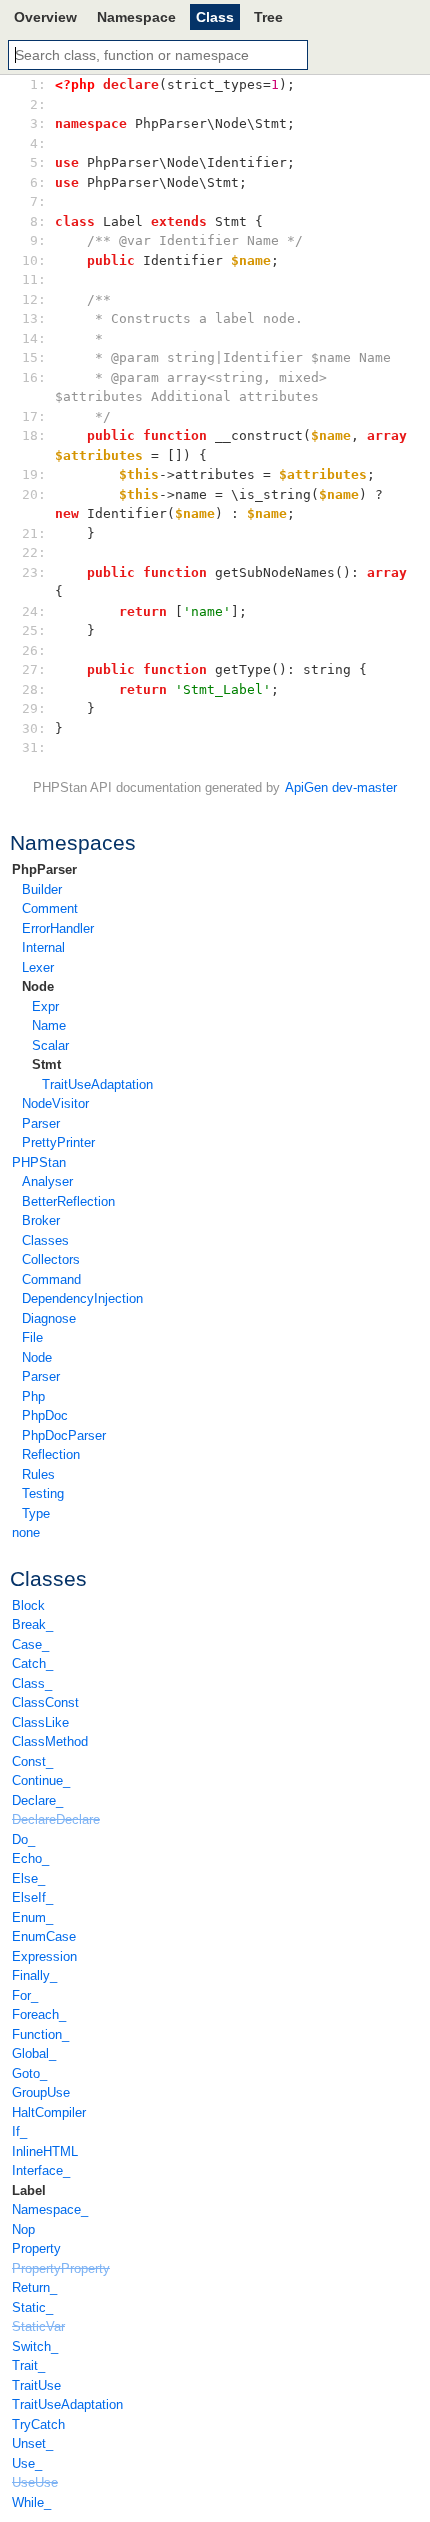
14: (38, 338)
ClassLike (40, 1722)
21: (38, 533)
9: (38, 240)
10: (38, 260)
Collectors (51, 1259)
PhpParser (44, 869)
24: (38, 611)
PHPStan (39, 1162)
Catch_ (32, 1663)
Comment (50, 908)
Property (36, 2248)
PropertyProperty (61, 2268)
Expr (45, 1006)
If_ (19, 2131)
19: (38, 474)
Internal (43, 947)
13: (38, 318)
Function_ (40, 2034)
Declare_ (37, 1800)
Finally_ (34, 1975)
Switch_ (35, 2346)
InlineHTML (45, 2151)
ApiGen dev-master (341, 787)
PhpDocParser (64, 1435)
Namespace (136, 17)
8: (38, 221)
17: (38, 416)
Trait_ (28, 2365)
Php (33, 1396)
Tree (268, 17)
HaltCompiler (49, 2112)
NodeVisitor (55, 1103)
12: (38, 299)
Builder (42, 889)
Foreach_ (39, 2014)
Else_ (28, 1878)
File (32, 1337)
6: (38, 182)
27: (38, 669)
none (26, 1532)
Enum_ (32, 1917)
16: (38, 377)
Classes (45, 1240)
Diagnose (49, 1318)
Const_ (32, 1761)
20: (38, 494)
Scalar (50, 1045)
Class (215, 17)
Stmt (46, 1064)
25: (38, 630)
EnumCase (44, 1936)
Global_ (34, 2053)
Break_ (32, 1624)
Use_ (27, 2463)
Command (51, 1279)
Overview (45, 17)
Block (28, 1605)
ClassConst (45, 1702)
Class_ (32, 1683)
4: (38, 143)
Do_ (23, 1839)
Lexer (38, 967)
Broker (41, 1220)
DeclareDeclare (56, 1819)
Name (49, 1025)
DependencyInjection (82, 1298)
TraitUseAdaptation (97, 1084)
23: (38, 572)
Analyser (47, 1181)
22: (38, 552)
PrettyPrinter (58, 1142)
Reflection (51, 1454)
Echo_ (30, 1858)
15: (38, 357)
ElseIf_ (32, 1897)
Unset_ (32, 2443)
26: (38, 650)
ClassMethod (50, 1741)
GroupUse (41, 2092)
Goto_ (29, 2073)
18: (38, 435)
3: (38, 123)
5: (38, 162)
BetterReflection (68, 1201)
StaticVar (38, 2326)
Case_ (30, 1644)
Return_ (34, 2287)
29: (38, 708)
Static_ (32, 2307)
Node (38, 986)
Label (29, 2190)
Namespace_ (50, 2209)
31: (38, 747)
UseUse (35, 2482)
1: (38, 84)
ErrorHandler (58, 928)
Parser (41, 1123)
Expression (44, 1956)
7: (38, 201)
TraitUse (36, 2385)
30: (38, 728)
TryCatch (38, 2424)
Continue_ (41, 1780)
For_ (25, 1995)
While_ (31, 2502)
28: (38, 689)
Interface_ (41, 2170)
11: (38, 279)
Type (36, 1513)
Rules (38, 1474)
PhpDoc (45, 1415)
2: (38, 104)
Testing (43, 1493)
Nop (23, 2229)
